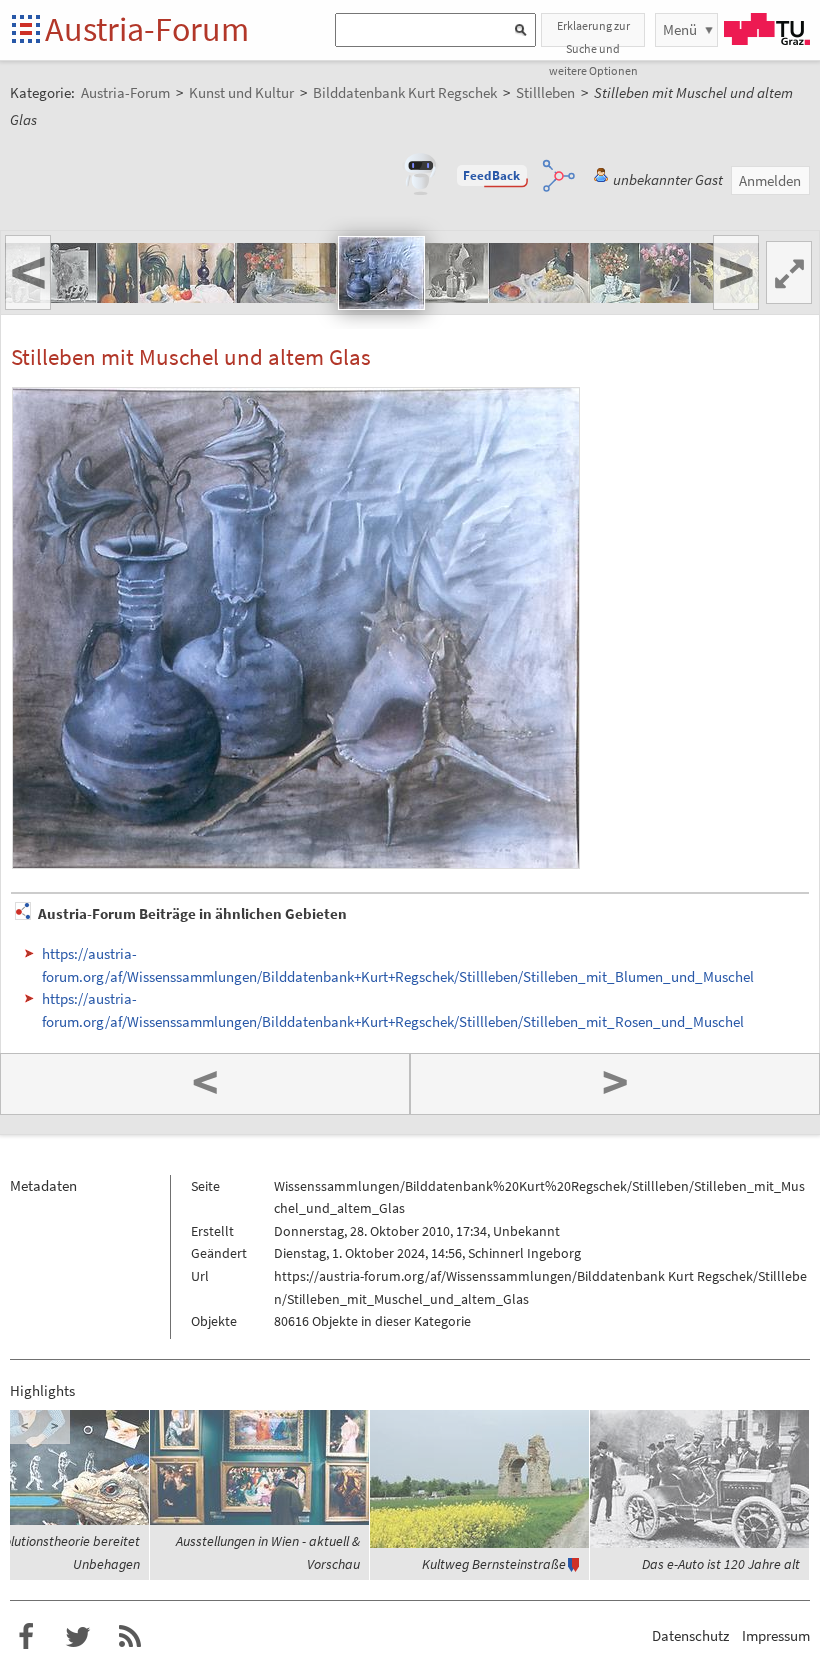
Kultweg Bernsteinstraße (494, 1564)
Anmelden (770, 180)
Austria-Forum (147, 29)
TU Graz (767, 29)
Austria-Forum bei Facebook (26, 1637)
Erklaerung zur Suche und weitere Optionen (593, 32)
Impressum (776, 1635)
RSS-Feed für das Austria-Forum (130, 1637)
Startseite (27, 30)
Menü (680, 29)
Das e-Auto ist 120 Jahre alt (721, 1564)
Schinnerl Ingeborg (524, 1253)
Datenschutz (690, 1635)
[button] (492, 176)
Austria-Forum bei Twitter (78, 1637)
